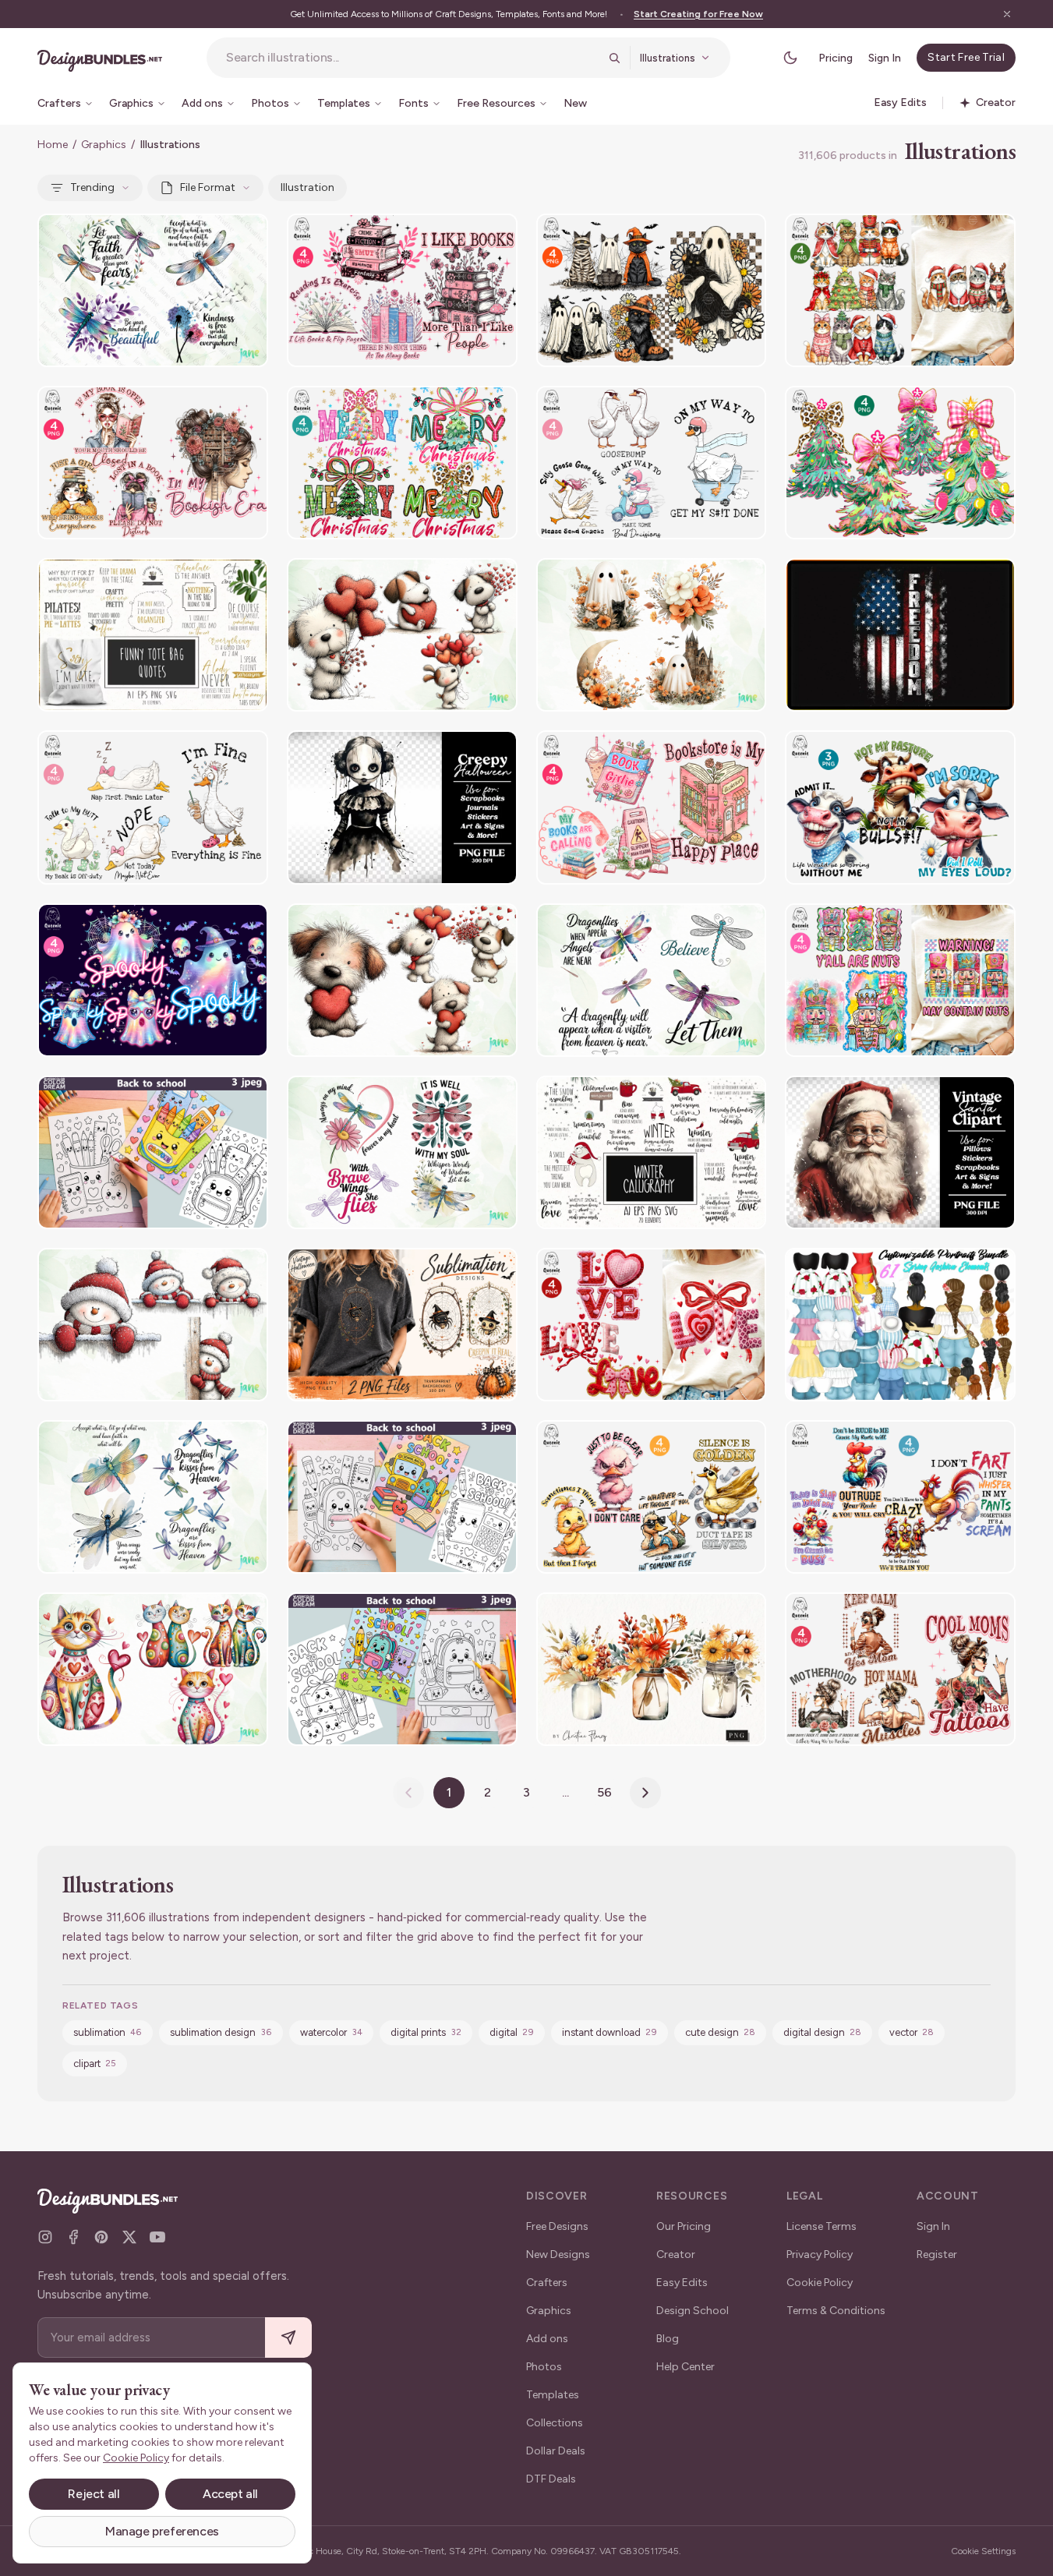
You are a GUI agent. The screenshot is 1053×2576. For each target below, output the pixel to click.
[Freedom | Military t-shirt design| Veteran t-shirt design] (900, 635)
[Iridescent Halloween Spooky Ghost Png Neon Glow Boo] (153, 980)
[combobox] (412, 58)
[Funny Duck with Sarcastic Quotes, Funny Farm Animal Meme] (652, 1497)
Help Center (686, 2367)
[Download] (214, 235)
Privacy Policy (820, 2254)
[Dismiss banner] (1007, 14)
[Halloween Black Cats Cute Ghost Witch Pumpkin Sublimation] (652, 290)
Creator (676, 2254)
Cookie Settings (983, 2551)
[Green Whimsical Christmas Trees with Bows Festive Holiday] (900, 463)
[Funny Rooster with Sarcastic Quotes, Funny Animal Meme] (900, 1497)
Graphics (104, 145)
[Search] (614, 58)
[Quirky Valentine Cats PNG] (153, 1669)
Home (53, 145)
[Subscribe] (288, 2338)
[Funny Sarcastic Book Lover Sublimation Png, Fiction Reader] (402, 290)
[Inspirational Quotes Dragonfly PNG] (153, 290)
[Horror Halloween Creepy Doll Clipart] (402, 807)
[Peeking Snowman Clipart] (153, 1325)
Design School (693, 2311)
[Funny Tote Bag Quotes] (153, 635)
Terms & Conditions (836, 2311)
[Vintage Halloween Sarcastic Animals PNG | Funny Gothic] (402, 1325)
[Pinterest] (101, 2237)
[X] (129, 2237)
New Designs (558, 2254)
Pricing (836, 58)
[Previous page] (408, 1793)
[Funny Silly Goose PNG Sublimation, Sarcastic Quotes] (652, 463)
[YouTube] (157, 2237)
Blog (668, 2339)
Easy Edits (682, 2283)
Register (937, 2254)
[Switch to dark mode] (790, 58)
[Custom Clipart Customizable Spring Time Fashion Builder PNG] (900, 1325)
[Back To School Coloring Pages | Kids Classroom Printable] (153, 1152)
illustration (307, 187)
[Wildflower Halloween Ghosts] (652, 635)
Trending (92, 187)
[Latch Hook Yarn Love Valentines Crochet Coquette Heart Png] (652, 1325)
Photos (544, 2367)
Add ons (547, 2339)
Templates (553, 2395)
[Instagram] (45, 2237)
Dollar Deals (556, 2451)
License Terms (822, 2226)
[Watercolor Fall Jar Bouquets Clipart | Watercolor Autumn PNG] (652, 1669)
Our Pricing (684, 2226)
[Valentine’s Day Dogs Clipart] (402, 635)
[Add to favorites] (246, 235)
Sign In (885, 58)
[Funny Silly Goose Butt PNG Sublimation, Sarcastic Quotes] (153, 807)
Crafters (547, 2283)
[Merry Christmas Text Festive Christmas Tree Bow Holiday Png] (402, 463)
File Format (208, 187)
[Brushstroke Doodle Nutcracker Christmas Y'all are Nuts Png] (900, 980)
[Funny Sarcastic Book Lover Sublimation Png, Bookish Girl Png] (153, 463)
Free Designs (557, 2226)
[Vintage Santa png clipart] (900, 1152)
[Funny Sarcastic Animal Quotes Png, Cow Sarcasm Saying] (900, 807)
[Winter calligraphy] (652, 1152)
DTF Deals (551, 2479)
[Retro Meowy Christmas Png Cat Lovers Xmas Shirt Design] (900, 290)
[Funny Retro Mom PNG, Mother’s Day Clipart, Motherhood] (900, 1669)
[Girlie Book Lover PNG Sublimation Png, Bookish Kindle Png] (652, 807)
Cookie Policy (820, 2283)
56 (604, 1792)
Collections (555, 2423)
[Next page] (645, 1793)
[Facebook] (73, 2237)
